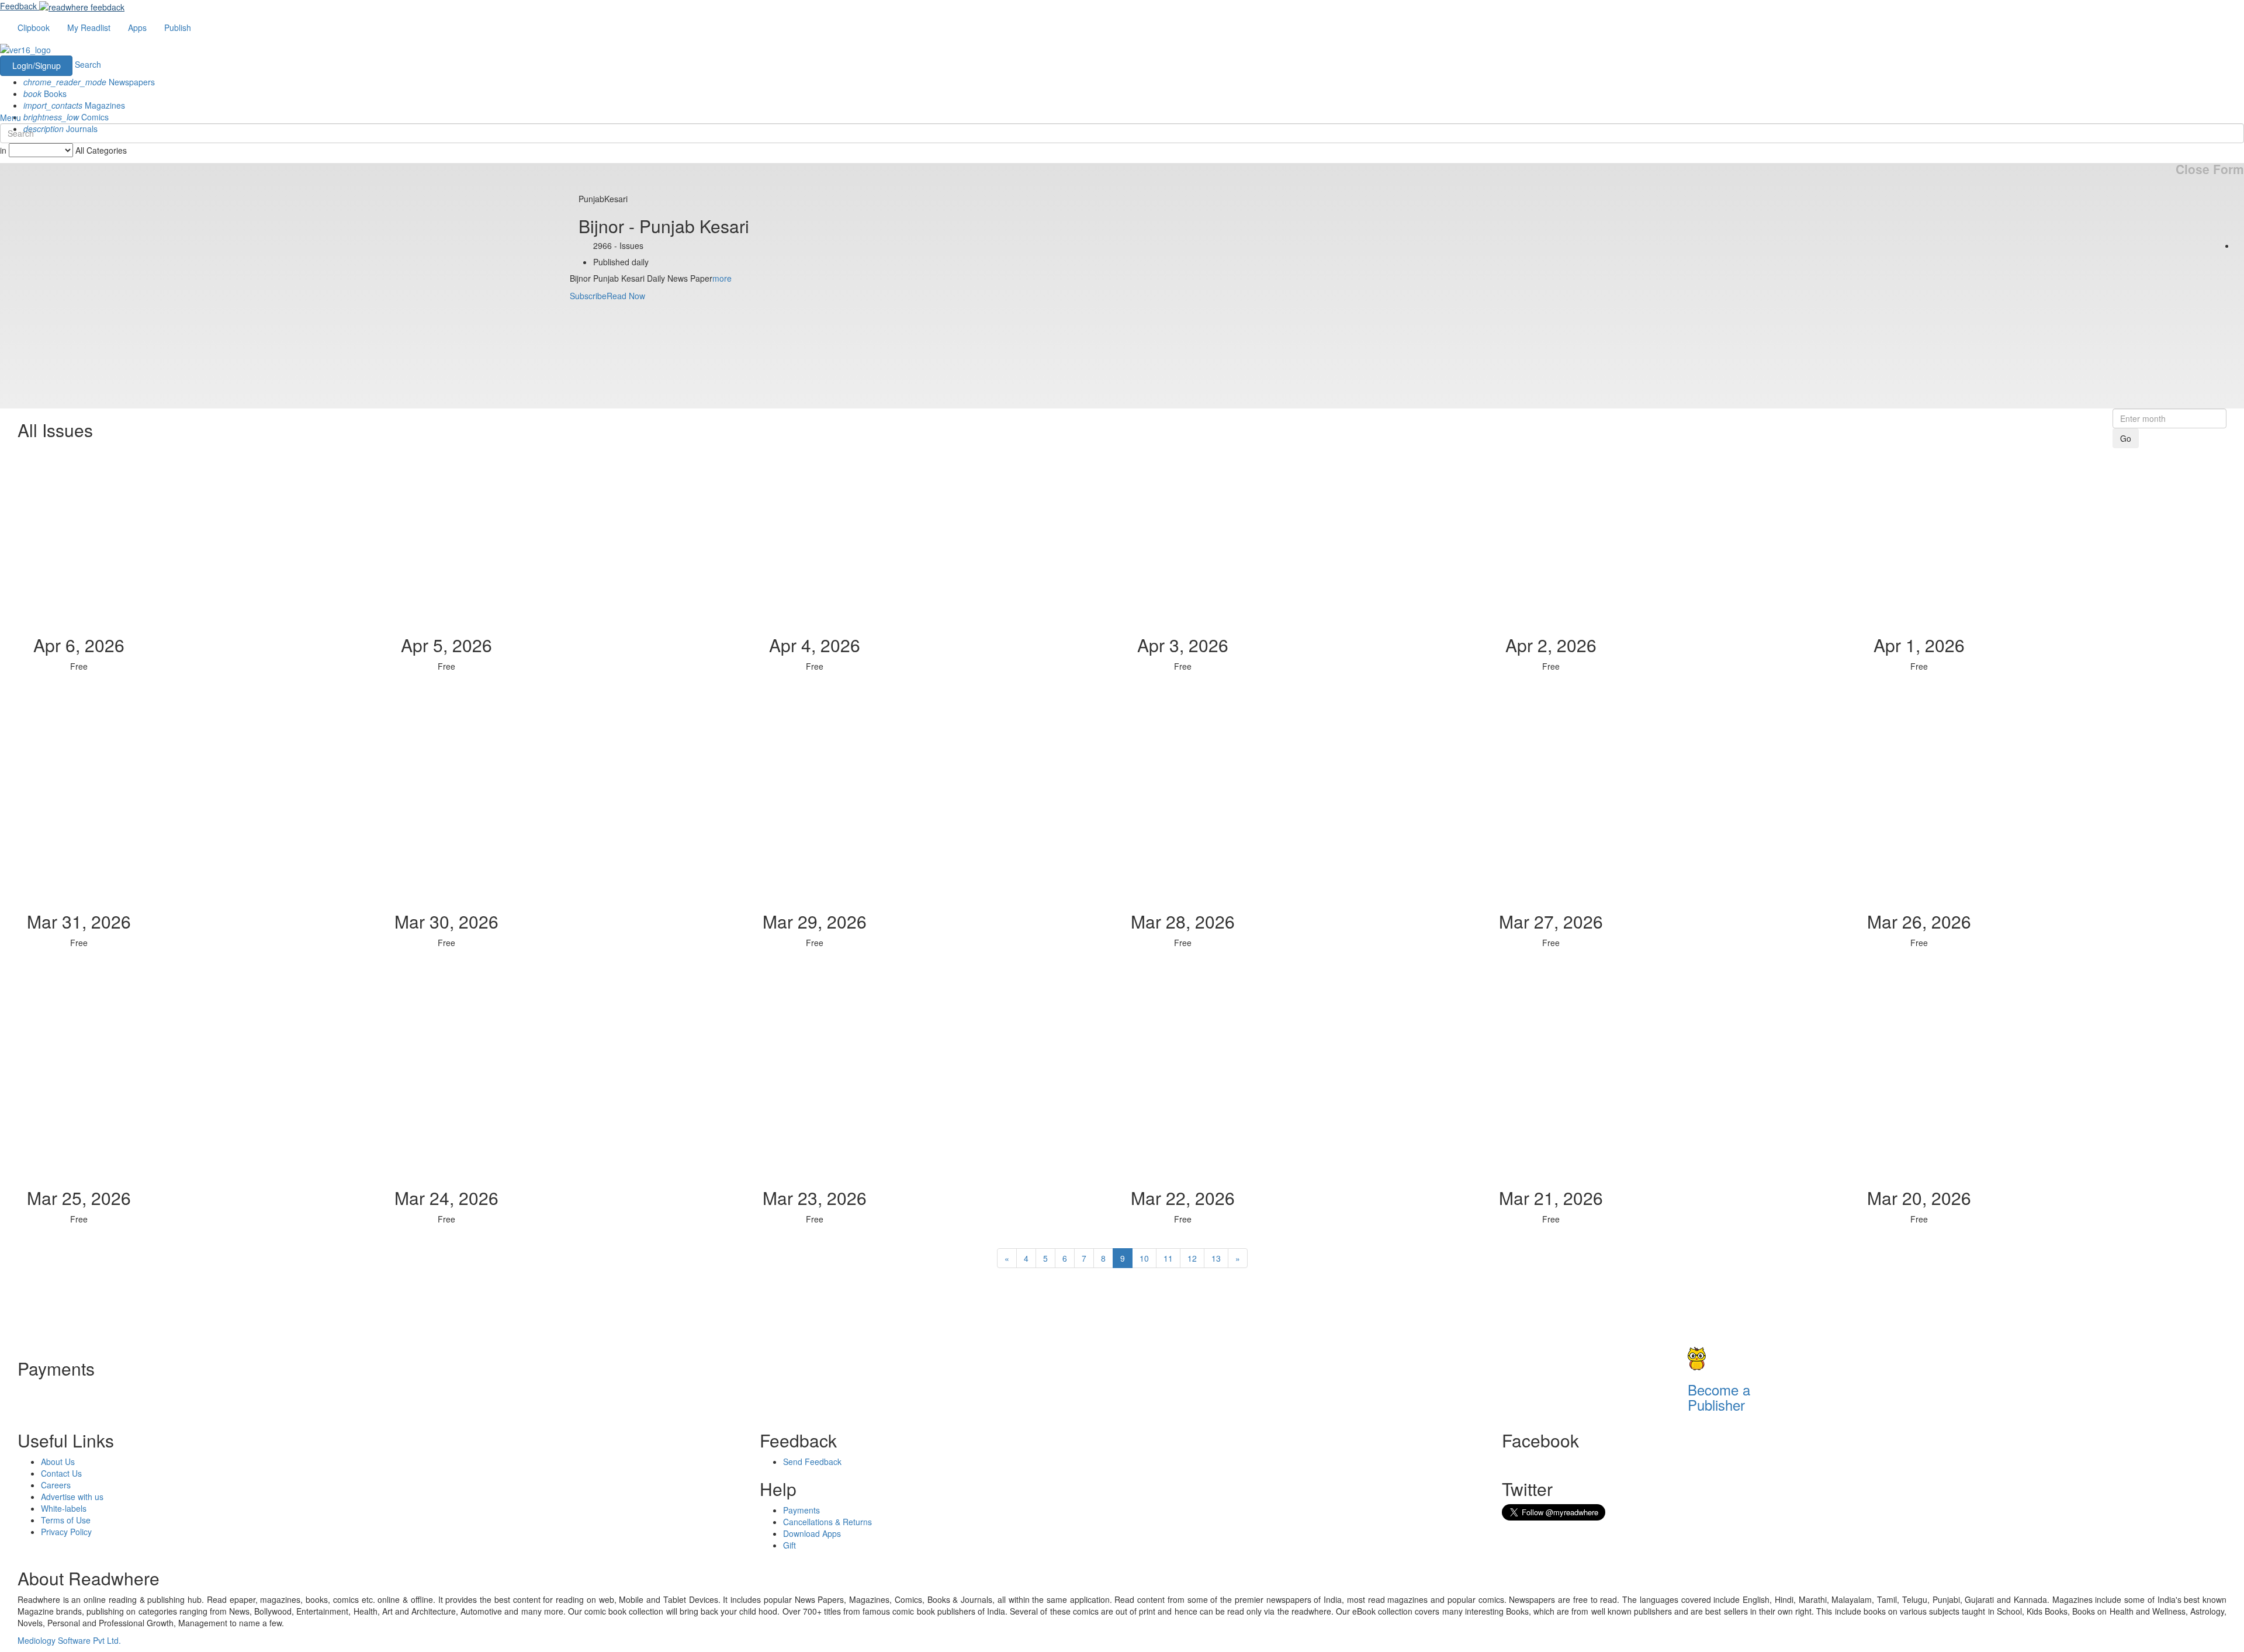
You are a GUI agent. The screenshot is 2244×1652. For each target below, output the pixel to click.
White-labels (64, 1508)
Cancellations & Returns (827, 1522)
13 (1216, 1258)
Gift (789, 1545)
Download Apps (812, 1533)
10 (1144, 1258)
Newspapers (89, 82)
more (722, 278)
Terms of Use (66, 1520)
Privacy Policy (66, 1532)
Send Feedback (812, 1461)
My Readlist (89, 27)
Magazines (74, 105)
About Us (58, 1461)
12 (1192, 1258)
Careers (56, 1485)
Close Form (2210, 169)
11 (1168, 1258)
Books (45, 93)
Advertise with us (72, 1497)
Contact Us (61, 1473)
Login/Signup (37, 65)
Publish (178, 27)
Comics (66, 117)
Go (2126, 438)
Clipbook (34, 27)
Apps (137, 27)
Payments (801, 1510)
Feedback (18, 6)
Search (88, 64)
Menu (11, 117)
